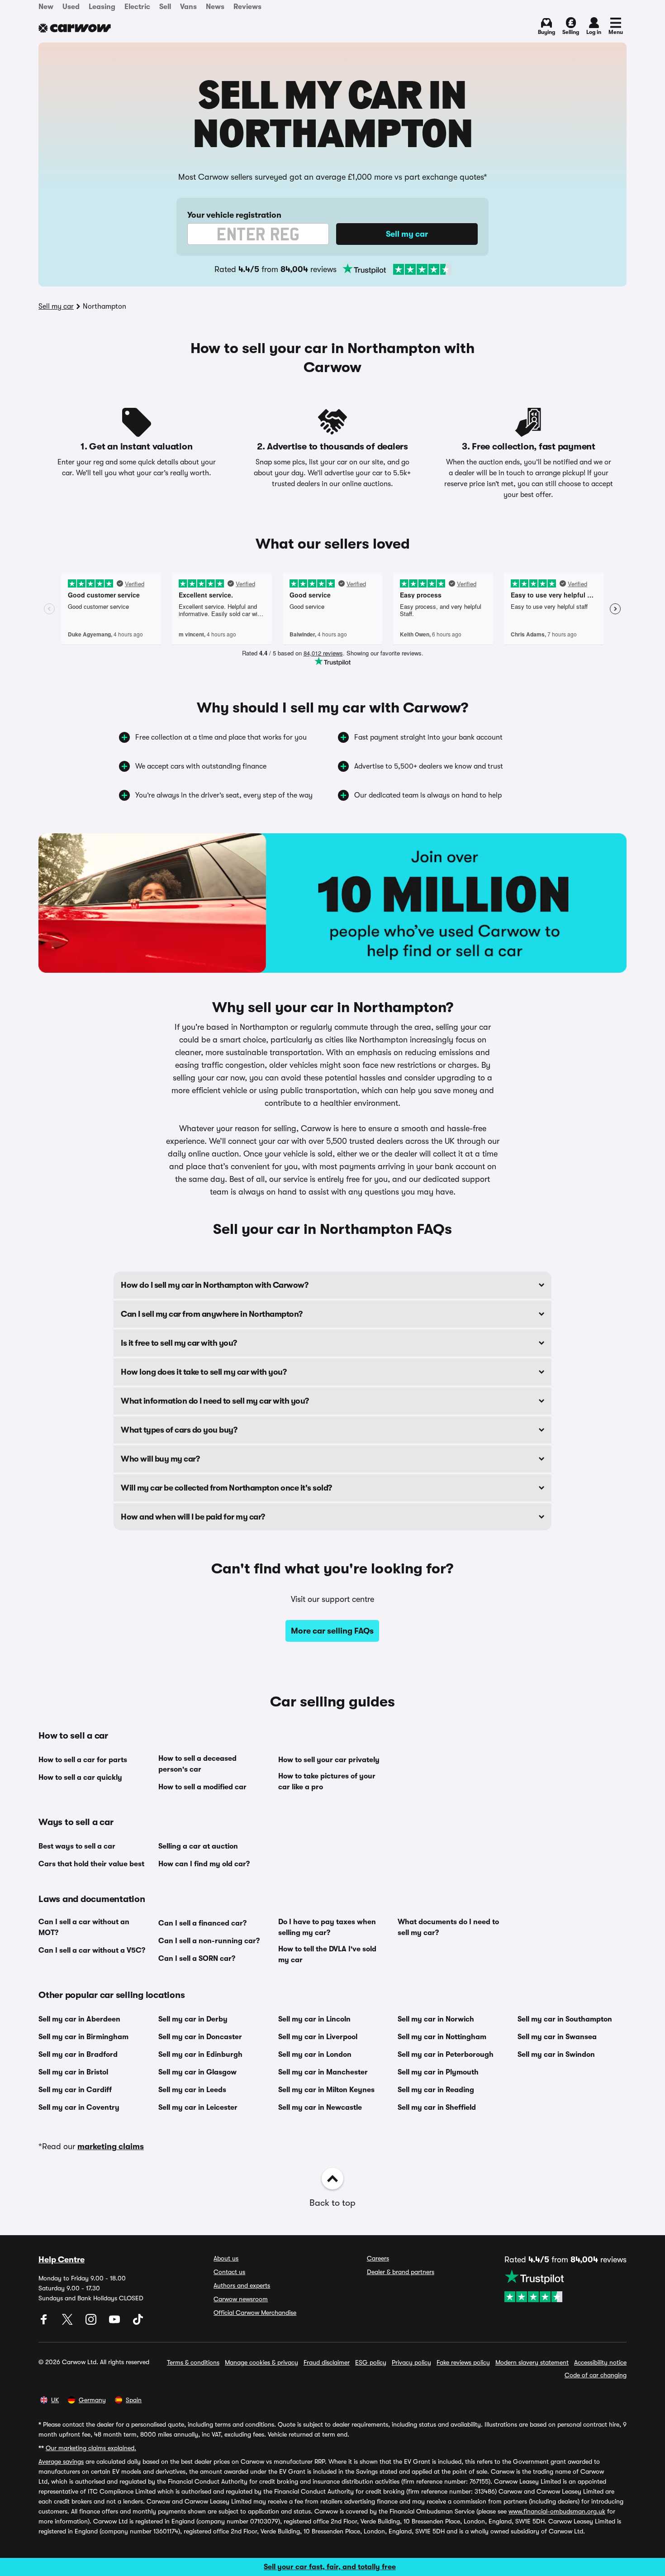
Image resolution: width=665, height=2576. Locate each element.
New (46, 7)
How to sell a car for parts (83, 1760)
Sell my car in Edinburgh (200, 2055)
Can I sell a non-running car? (209, 1941)
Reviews (247, 7)
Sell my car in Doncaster (200, 2037)
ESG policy (371, 2362)
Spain (134, 2400)
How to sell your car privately (329, 1760)
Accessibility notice (600, 2362)
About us (226, 2258)
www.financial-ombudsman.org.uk (557, 2511)
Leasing (102, 7)
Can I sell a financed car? (202, 1923)
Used (71, 7)
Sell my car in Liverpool (318, 2037)
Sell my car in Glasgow (197, 2072)
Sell (165, 7)
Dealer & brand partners (401, 2272)
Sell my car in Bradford (78, 2055)
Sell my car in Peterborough (446, 2055)
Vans (188, 7)
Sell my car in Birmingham (83, 2037)
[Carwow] (75, 28)
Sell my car (56, 306)
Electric (137, 7)
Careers (378, 2258)
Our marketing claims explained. (91, 2448)
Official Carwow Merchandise (255, 2313)
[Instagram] (92, 2323)
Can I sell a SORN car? (197, 1959)
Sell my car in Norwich (436, 2019)
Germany (92, 2400)
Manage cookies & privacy (261, 2362)
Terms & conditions (193, 2362)
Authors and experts (242, 2285)
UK (55, 2400)
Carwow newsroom (241, 2299)
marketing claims (111, 2146)
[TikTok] (138, 2323)
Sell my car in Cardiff (75, 2090)
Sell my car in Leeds (192, 2090)
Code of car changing (596, 2375)
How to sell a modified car (202, 1787)
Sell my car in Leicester (198, 2108)
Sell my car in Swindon (556, 2055)
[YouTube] (115, 2323)
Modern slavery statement (532, 2362)
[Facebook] (45, 2323)
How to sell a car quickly (80, 1778)
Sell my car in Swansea (557, 2037)
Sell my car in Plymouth (438, 2072)
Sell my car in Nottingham (442, 2037)
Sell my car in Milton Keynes (326, 2090)
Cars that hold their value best (91, 1864)
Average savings (61, 2461)
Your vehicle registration (234, 215)
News (215, 7)
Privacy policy (411, 2362)
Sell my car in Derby (193, 2019)
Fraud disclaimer (327, 2362)
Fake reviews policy (463, 2362)
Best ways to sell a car (77, 1846)
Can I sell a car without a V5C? (92, 1950)
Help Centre (62, 2260)
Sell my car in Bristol (73, 2072)
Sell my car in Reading (436, 2090)
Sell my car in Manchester (323, 2072)
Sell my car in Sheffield (437, 2108)
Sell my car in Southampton (565, 2019)
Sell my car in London (315, 2055)
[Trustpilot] (397, 269)
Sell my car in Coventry (79, 2108)
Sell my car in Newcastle (320, 2108)
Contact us (229, 2272)
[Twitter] (68, 2323)
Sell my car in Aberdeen (79, 2019)
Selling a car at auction (198, 1846)
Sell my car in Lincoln (314, 2019)
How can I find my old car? (204, 1864)
